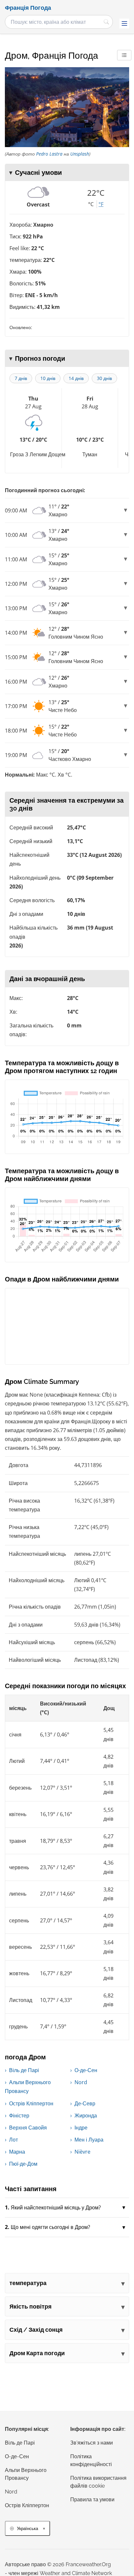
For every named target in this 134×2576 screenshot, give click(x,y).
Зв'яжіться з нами (92, 2443)
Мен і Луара (89, 2140)
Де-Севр (85, 2103)
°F (101, 204)
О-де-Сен (86, 2070)
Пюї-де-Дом (23, 2164)
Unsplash (80, 154)
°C (91, 204)
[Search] (106, 22)
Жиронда (86, 2115)
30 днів (104, 378)
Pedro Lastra (49, 154)
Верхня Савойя (28, 2128)
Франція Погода (28, 8)
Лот (13, 2140)
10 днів (48, 378)
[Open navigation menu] (124, 23)
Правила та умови (92, 2500)
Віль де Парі (24, 2070)
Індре (81, 2128)
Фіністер (19, 2115)
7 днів (21, 378)
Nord (81, 2082)
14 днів (76, 378)
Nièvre (82, 2152)
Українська (27, 2529)
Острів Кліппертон (31, 2103)
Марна (17, 2152)
